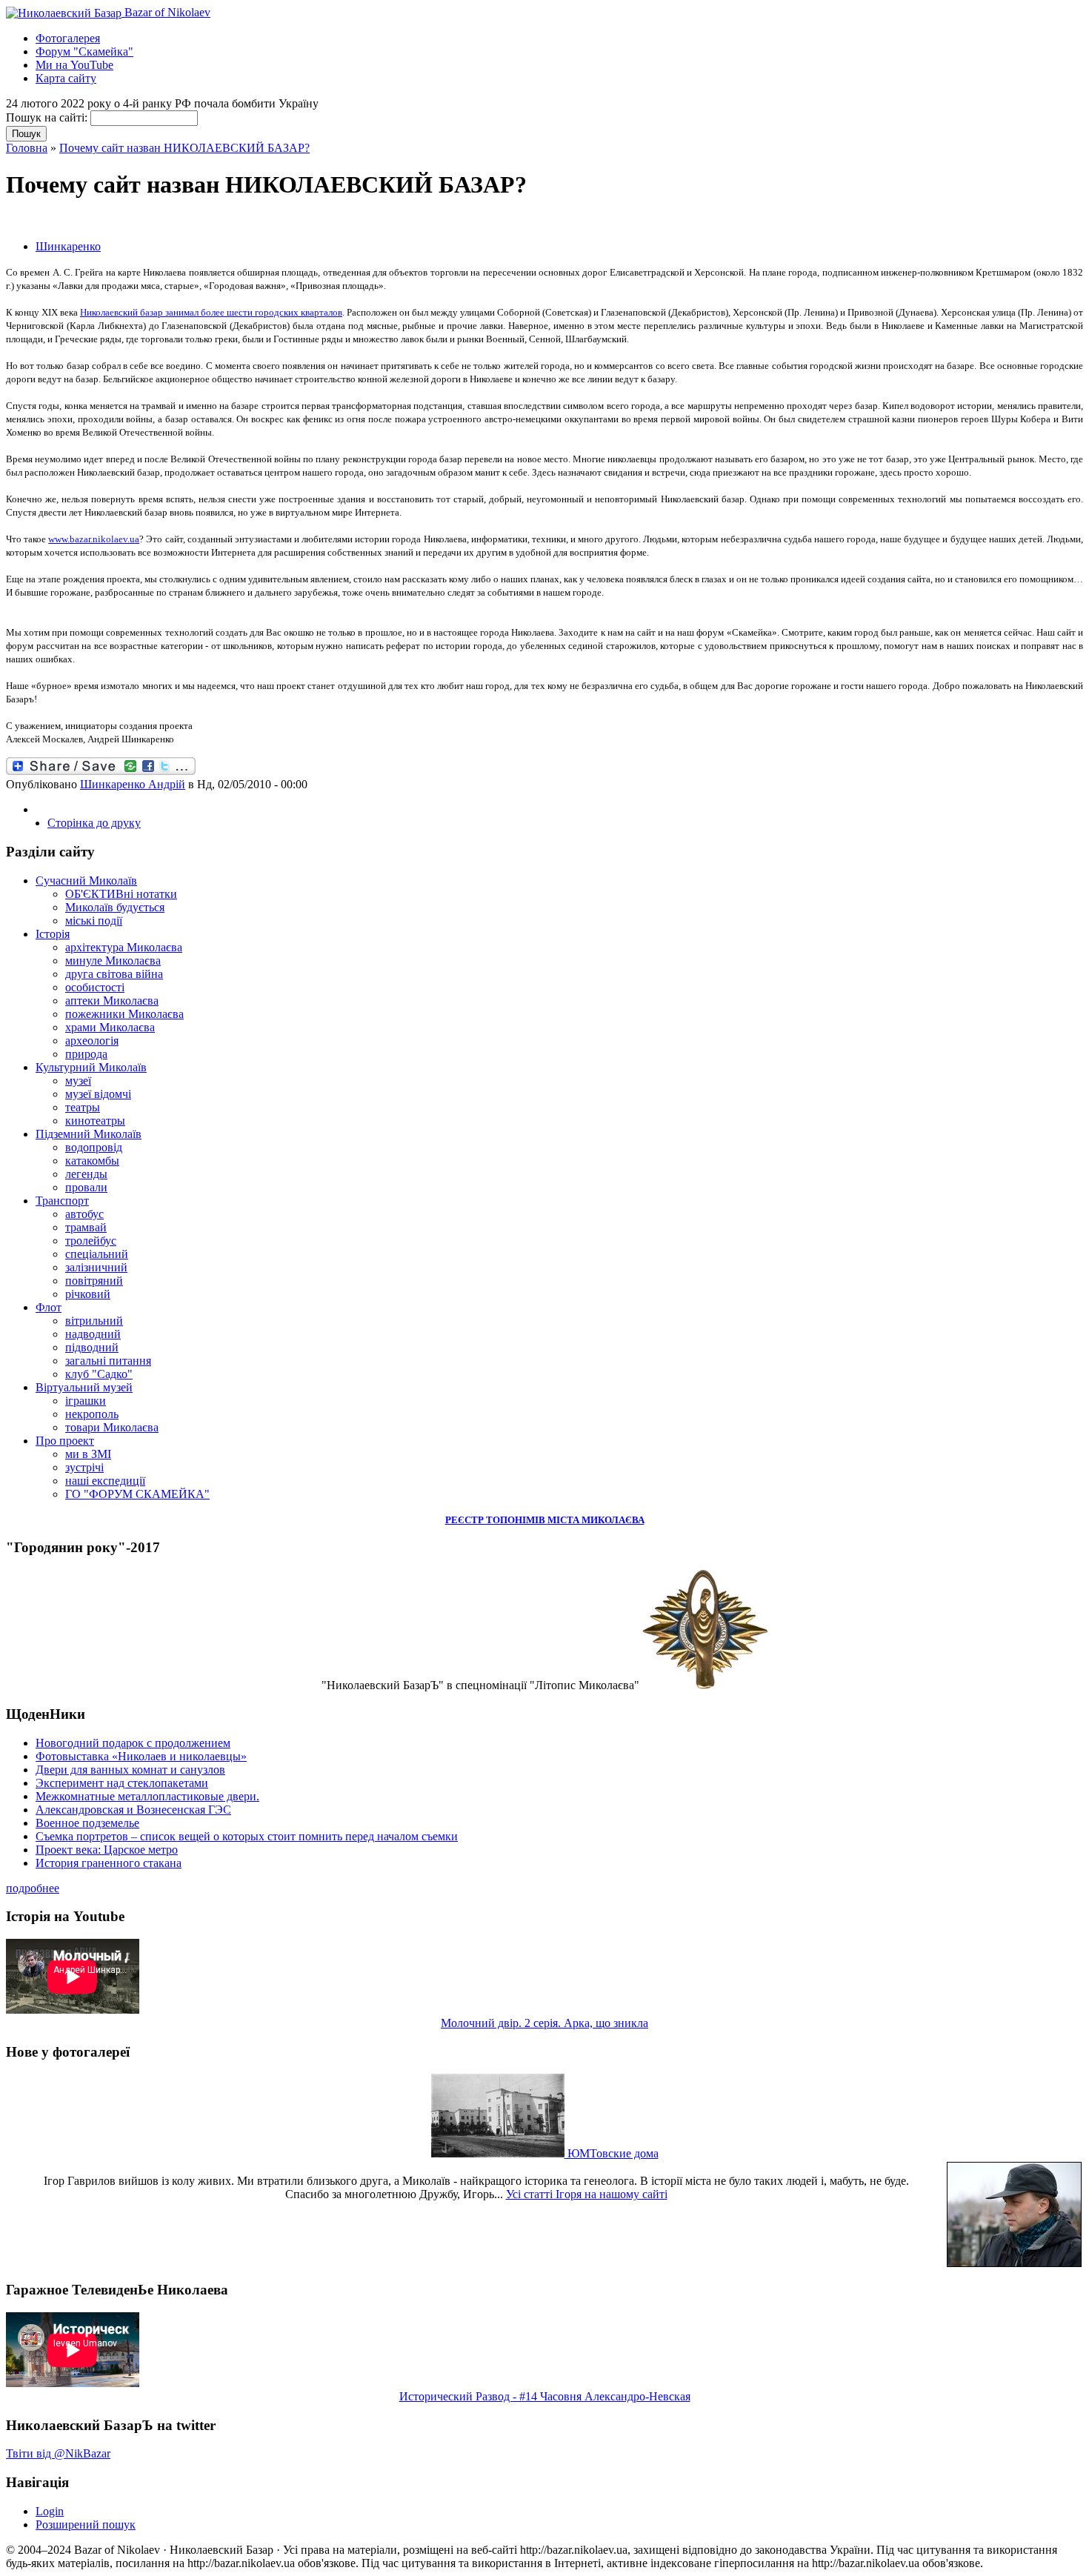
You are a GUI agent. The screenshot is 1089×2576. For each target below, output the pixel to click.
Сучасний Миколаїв (86, 881)
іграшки (86, 1401)
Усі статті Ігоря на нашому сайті (587, 2194)
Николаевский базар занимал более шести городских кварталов (211, 312)
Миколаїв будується (115, 907)
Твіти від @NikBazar (58, 2453)
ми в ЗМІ (88, 1454)
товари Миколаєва (112, 1427)
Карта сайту (66, 78)
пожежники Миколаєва (124, 1014)
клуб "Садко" (99, 1374)
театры (83, 1107)
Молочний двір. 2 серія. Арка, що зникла (544, 2023)
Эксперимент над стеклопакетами (122, 1783)
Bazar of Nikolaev (166, 12)
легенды (86, 1174)
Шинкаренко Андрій (133, 784)
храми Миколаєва (110, 1027)
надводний (93, 1334)
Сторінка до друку (94, 823)
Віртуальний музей (84, 1387)
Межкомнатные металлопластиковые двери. (147, 1796)
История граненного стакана (109, 1863)
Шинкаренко (68, 246)
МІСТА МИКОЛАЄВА (596, 1520)
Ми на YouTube (74, 65)
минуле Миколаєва (113, 961)
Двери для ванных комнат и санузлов (130, 1770)
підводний (92, 1347)
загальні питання (108, 1361)
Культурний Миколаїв (91, 1067)
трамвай (86, 1227)
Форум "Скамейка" (84, 51)
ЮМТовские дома (612, 2153)
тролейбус (91, 1241)
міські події (94, 921)
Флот (49, 1307)
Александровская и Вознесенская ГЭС (133, 1810)
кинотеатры (95, 1121)
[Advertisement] (179, 220)
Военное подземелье (87, 1823)
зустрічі (84, 1467)
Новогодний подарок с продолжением (133, 1743)
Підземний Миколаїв (89, 1134)
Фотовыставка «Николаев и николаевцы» (141, 1756)
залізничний (96, 1267)
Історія (53, 934)
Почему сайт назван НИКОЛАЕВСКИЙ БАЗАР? (184, 148)
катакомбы (92, 1161)
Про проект (65, 1441)
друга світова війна (114, 974)
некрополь (92, 1414)
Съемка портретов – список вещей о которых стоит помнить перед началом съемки (247, 1836)
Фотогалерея (68, 38)
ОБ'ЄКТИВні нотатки (121, 894)
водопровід (94, 1147)
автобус (84, 1214)
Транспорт (62, 1201)
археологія (92, 1041)
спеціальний (97, 1254)
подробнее (33, 1888)
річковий (88, 1294)
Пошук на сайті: (48, 117)
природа (86, 1054)
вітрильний (94, 1321)
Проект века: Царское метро (107, 1850)
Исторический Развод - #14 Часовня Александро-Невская (545, 2396)
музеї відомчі (98, 1094)
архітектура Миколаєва (124, 947)
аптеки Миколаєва (112, 1001)
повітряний (94, 1281)
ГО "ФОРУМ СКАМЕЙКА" (137, 1494)
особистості (95, 987)
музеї (78, 1081)
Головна (27, 148)
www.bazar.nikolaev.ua (94, 539)
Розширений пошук (86, 2525)
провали (86, 1187)
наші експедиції (105, 1481)
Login (50, 2511)
